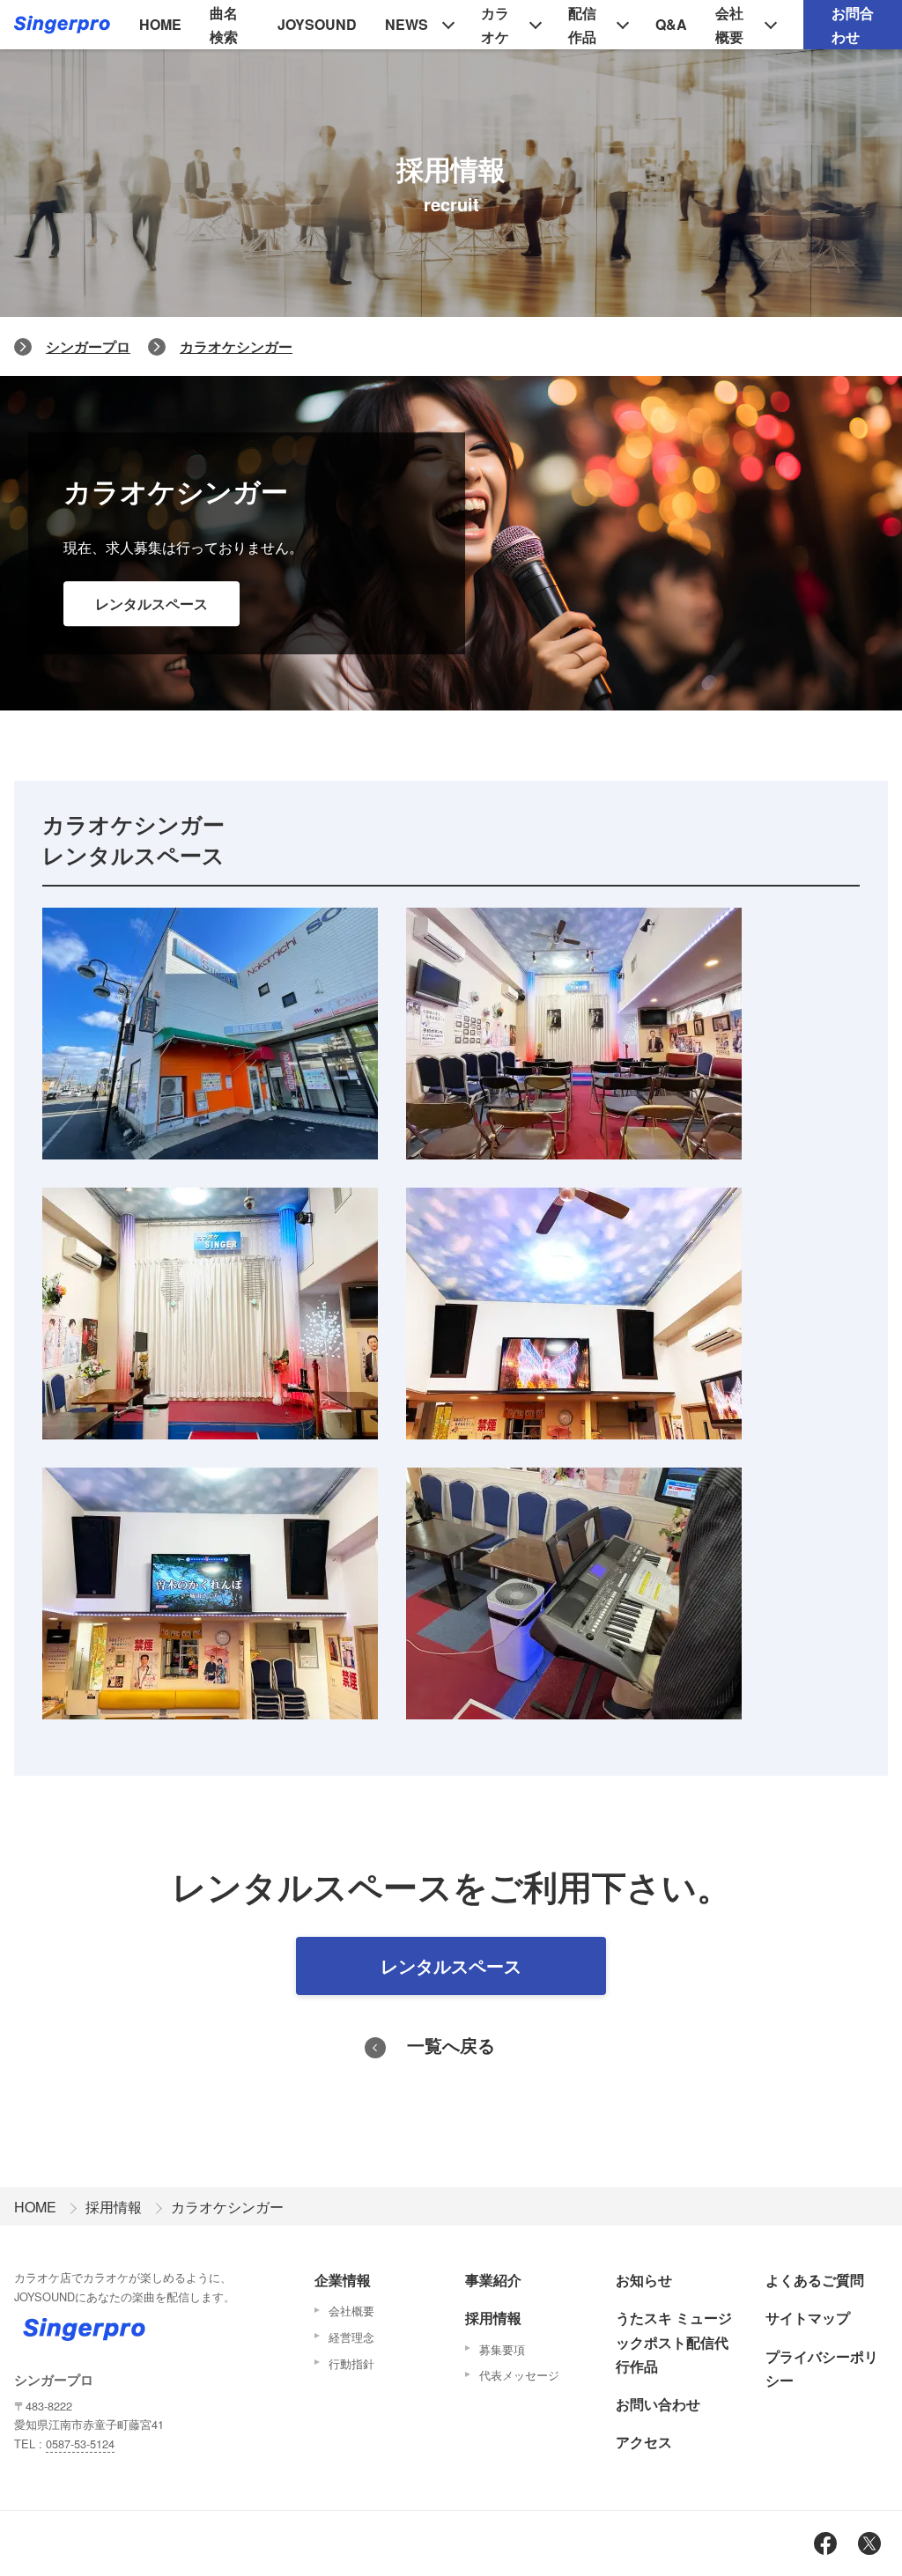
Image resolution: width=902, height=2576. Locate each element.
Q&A (671, 24)
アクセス (644, 2442)
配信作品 (582, 25)
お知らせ (644, 2280)
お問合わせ (853, 25)
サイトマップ (808, 2318)
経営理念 (351, 2337)
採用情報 (114, 2207)
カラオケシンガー (236, 346)
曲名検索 (224, 25)
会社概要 (729, 25)
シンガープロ (88, 346)
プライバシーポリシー (822, 2368)
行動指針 (351, 2363)
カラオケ (495, 25)
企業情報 (343, 2280)
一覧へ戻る (451, 2045)
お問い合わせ (658, 2404)
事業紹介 (493, 2280)
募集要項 (502, 2349)
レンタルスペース (152, 604)
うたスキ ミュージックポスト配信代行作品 (674, 2341)
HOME (160, 24)
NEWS (407, 24)
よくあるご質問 (815, 2280)
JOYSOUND (317, 24)
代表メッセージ (519, 2375)
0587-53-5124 (80, 2444)
